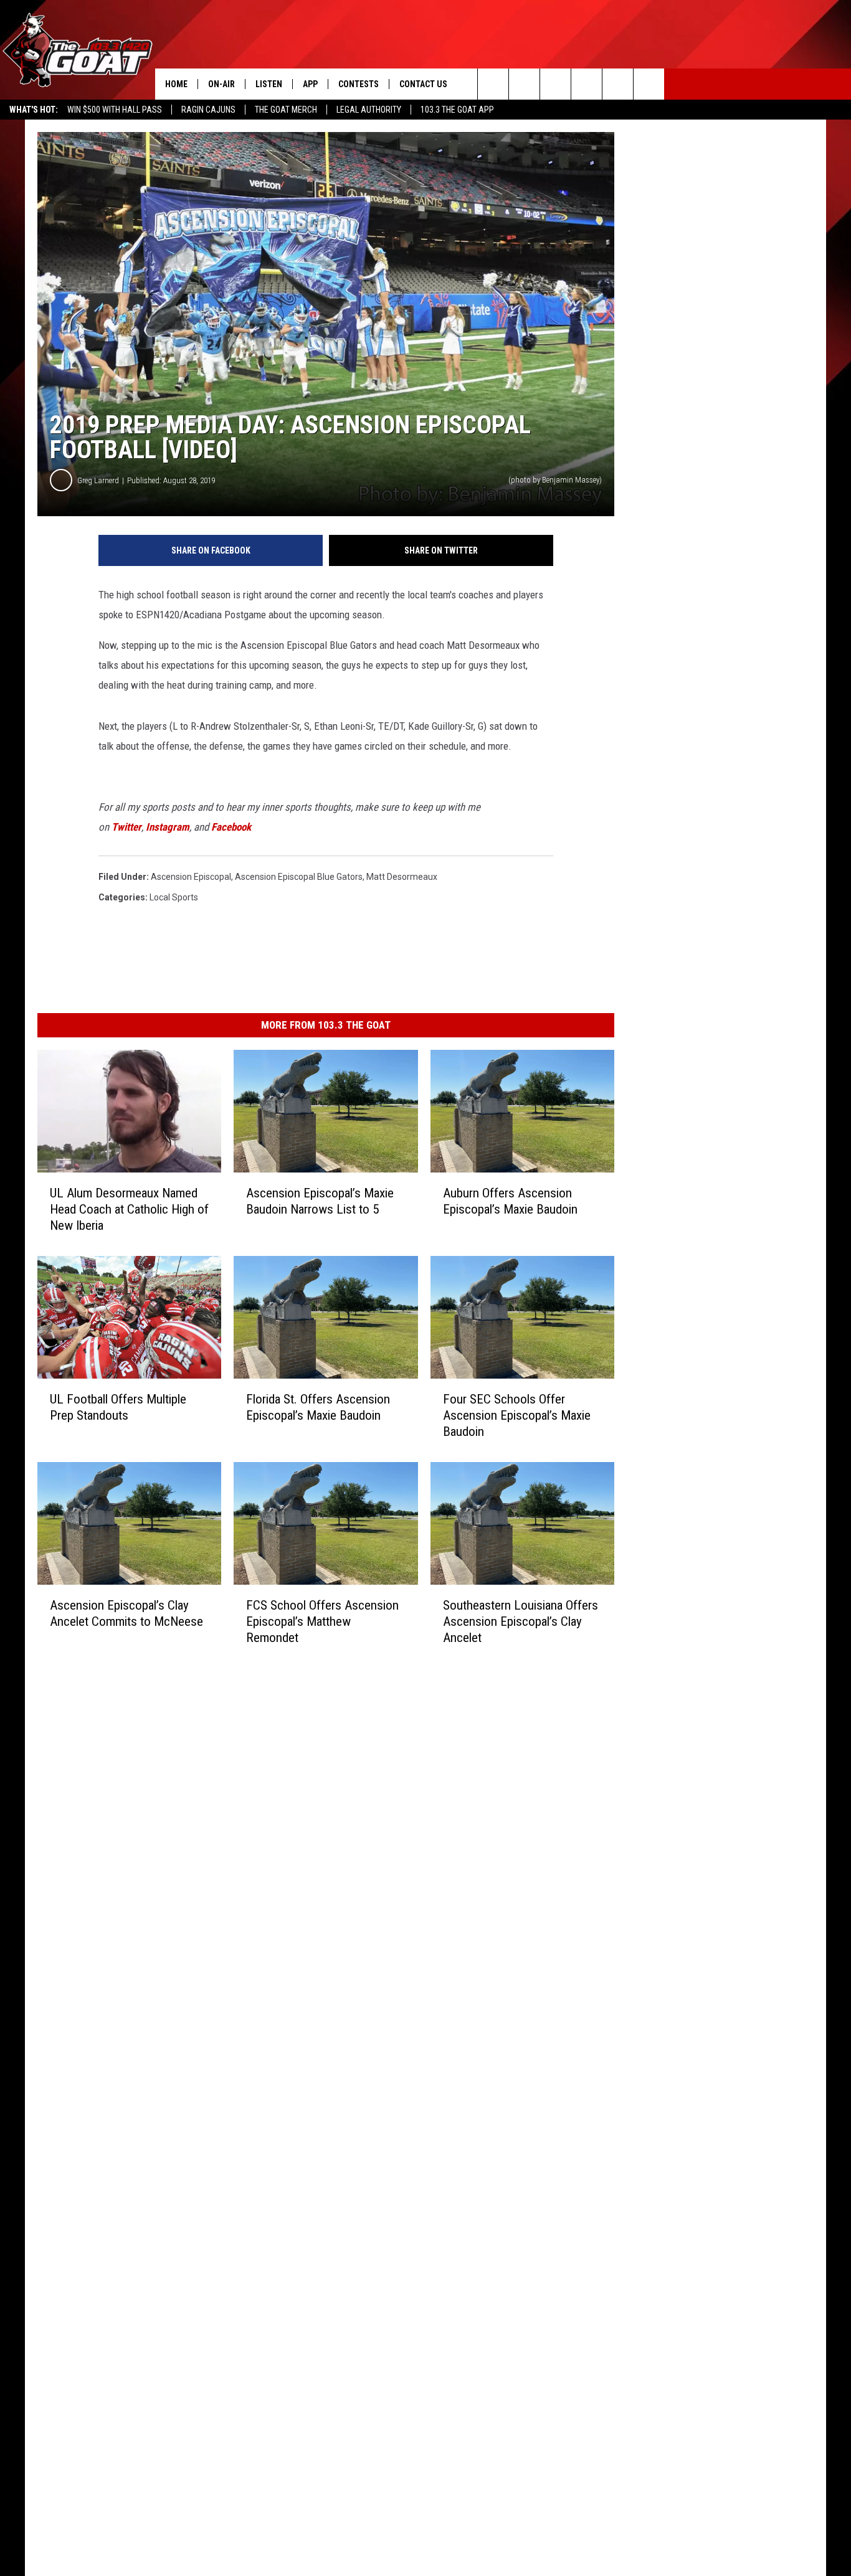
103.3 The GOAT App (457, 110)
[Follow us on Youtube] (618, 84)
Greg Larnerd (98, 480)
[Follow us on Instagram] (587, 84)
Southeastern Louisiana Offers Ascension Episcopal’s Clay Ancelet (521, 1621)
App (310, 84)
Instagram (168, 827)
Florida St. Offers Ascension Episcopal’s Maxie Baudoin (318, 1407)
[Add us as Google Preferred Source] (524, 84)
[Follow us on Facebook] (555, 84)
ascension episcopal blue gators (299, 877)
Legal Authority (369, 110)
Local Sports (174, 897)
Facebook (231, 827)
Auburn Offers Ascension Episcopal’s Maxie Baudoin (510, 1201)
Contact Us (423, 84)
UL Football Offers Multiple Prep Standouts (118, 1407)
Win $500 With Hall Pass (115, 110)
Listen (269, 84)
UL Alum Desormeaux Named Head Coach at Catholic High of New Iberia (129, 1209)
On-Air (221, 84)
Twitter (126, 827)
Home (176, 84)
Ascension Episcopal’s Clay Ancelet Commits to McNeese (126, 1613)
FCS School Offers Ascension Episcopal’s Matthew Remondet (322, 1621)
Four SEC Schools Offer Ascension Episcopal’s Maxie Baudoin (517, 1415)
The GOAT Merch (286, 110)
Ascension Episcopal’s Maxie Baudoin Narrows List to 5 (320, 1201)
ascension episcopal (191, 877)
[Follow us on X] (649, 84)
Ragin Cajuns (208, 110)
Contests (359, 84)
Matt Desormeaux (402, 877)
